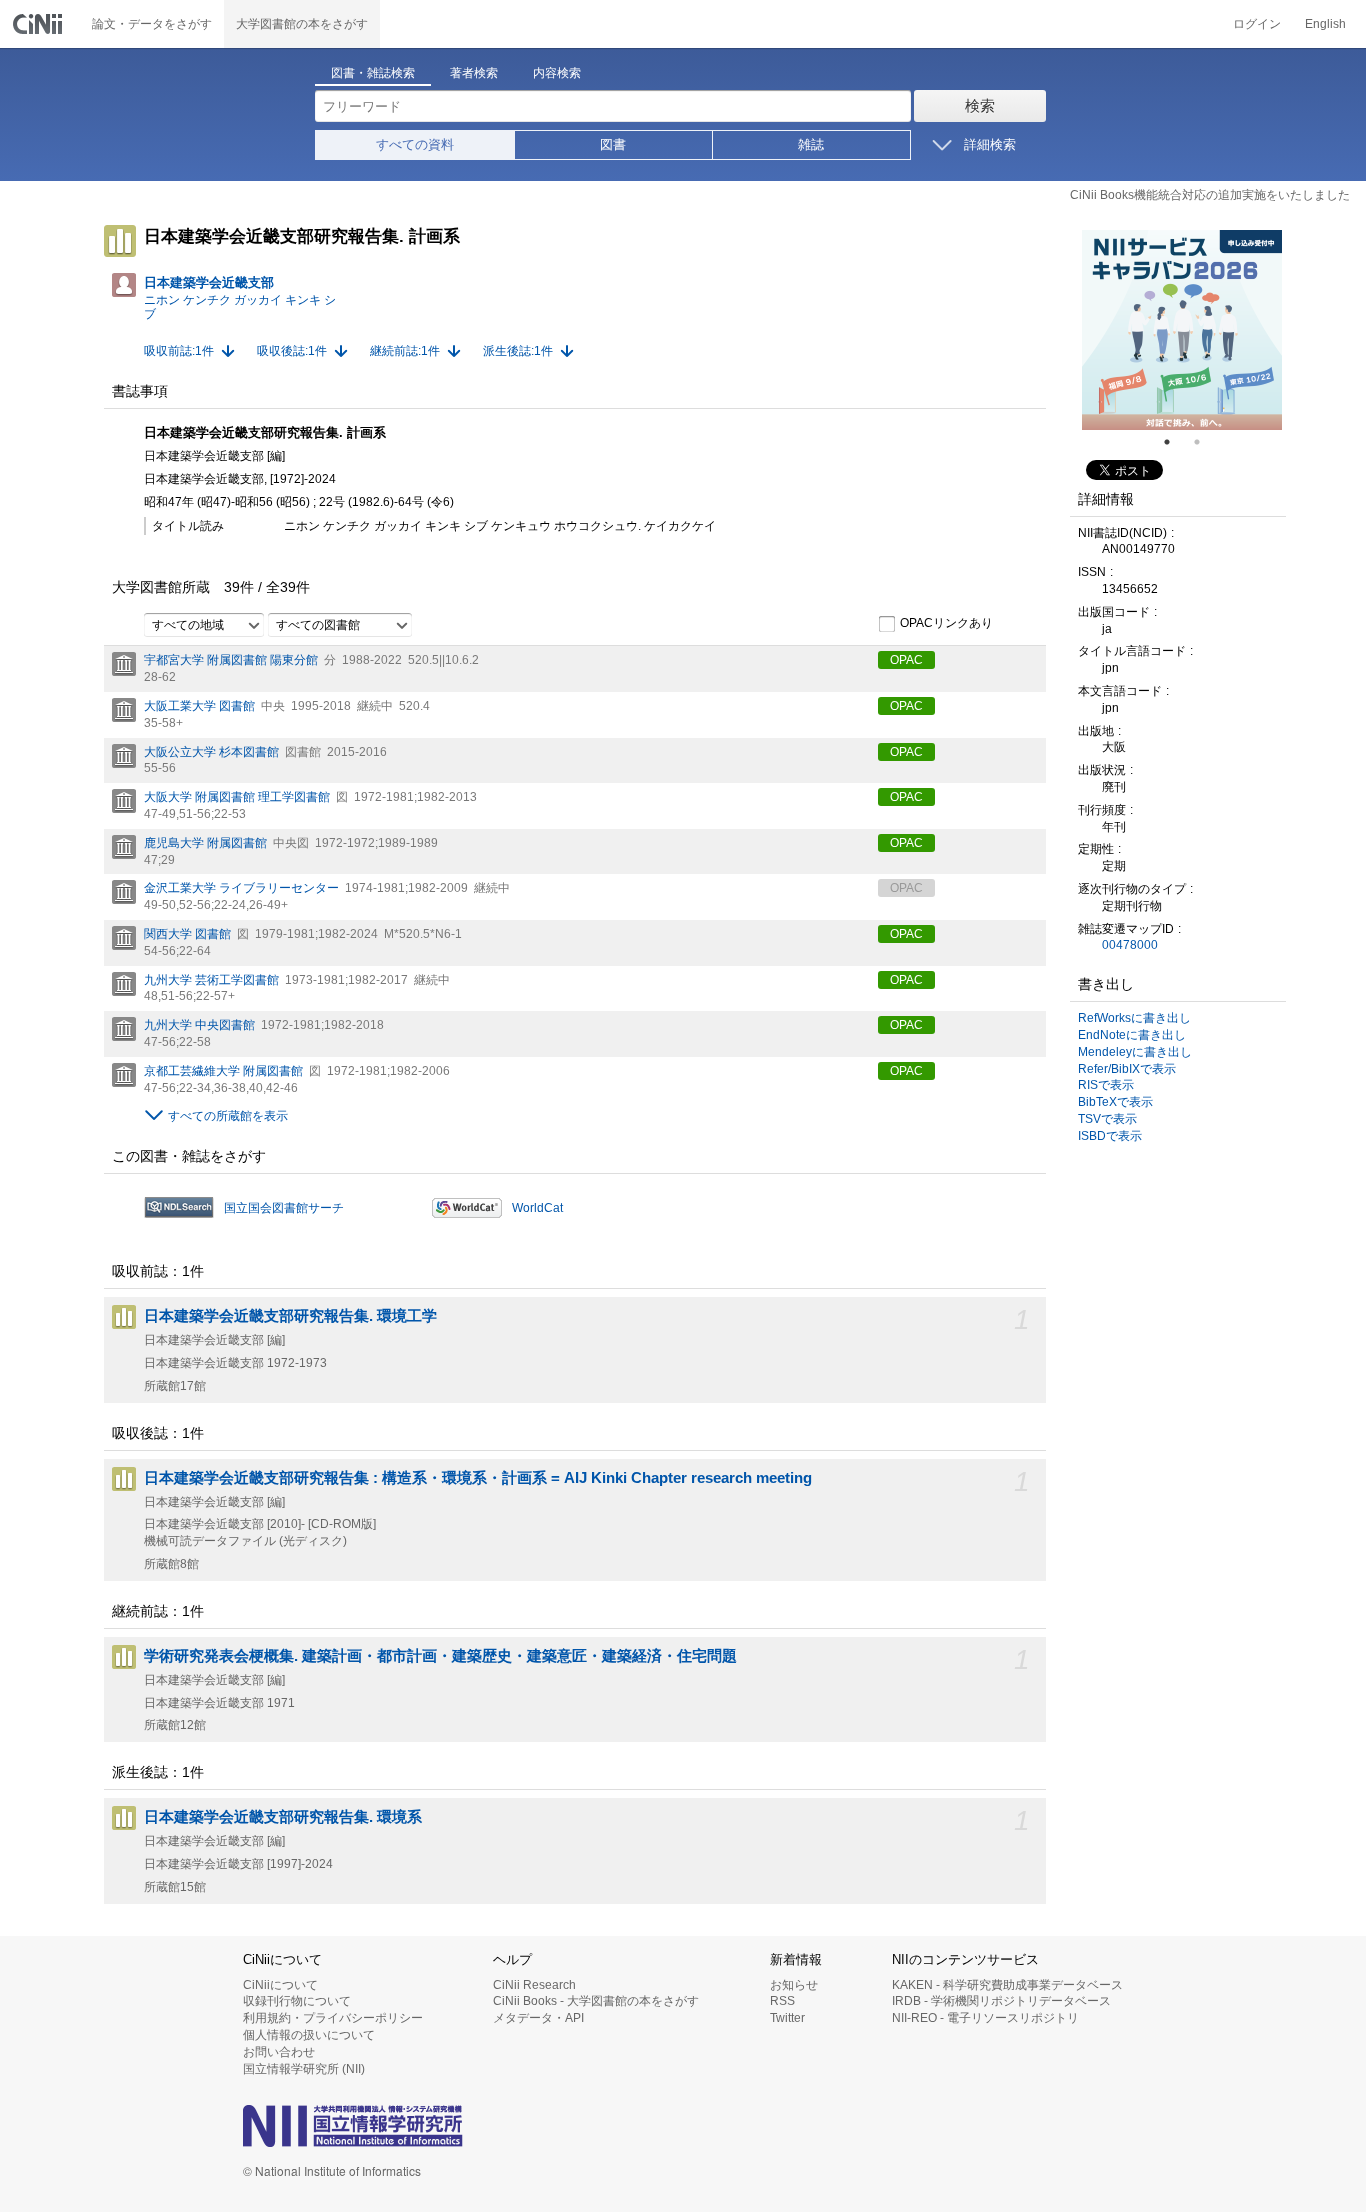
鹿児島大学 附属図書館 (205, 843)
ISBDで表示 (1110, 1136)
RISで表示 (1106, 1085)
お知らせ (794, 1985)
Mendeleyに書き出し (1135, 1052)
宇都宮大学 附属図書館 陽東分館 (231, 660)
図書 (613, 144)
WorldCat (537, 1208)
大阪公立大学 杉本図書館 (211, 752)
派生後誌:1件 (518, 351)
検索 (980, 105)
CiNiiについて (280, 1985)
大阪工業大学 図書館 (199, 706)
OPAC (906, 660)
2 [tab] (1205, 442)
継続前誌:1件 (405, 351)
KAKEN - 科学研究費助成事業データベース (1007, 1985)
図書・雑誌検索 (373, 73)
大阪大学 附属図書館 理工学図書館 (237, 797)
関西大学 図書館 (187, 934)
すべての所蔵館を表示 (228, 1116)
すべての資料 (415, 144)
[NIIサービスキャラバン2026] (1182, 330)
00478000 (1130, 945)
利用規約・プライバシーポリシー (333, 2018)
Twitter (787, 2018)
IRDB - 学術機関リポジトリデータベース (1001, 2001)
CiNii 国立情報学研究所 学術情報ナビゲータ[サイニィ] (40, 24)
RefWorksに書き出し (1134, 1018)
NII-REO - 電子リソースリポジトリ (985, 2018)
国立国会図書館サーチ (284, 1208)
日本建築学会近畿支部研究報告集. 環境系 (283, 1817)
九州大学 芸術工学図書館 (211, 980)
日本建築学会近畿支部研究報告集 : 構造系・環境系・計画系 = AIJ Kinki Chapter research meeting (478, 1478)
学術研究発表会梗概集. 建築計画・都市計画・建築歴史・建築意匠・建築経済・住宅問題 (440, 1656)
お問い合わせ (279, 2052)
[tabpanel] (1182, 330)
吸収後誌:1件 (292, 351)
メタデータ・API (538, 2018)
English (1325, 24)
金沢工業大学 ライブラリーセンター (241, 888)
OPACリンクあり (946, 624)
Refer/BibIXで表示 (1127, 1069)
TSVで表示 (1107, 1119)
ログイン (1257, 24)
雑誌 (811, 144)
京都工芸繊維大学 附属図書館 (223, 1071)
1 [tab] (1175, 442)
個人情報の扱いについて (309, 2035)
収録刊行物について (297, 2001)
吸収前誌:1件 (179, 351)
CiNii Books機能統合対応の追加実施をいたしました (1210, 195)
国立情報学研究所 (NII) (304, 2069)
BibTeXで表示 (1115, 1102)
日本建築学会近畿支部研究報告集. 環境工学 (290, 1316)
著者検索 (474, 73)
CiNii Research (534, 1985)
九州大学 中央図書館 (199, 1025)
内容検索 (557, 73)
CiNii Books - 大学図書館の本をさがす (596, 2001)
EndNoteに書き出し (1132, 1035)
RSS (782, 2001)
